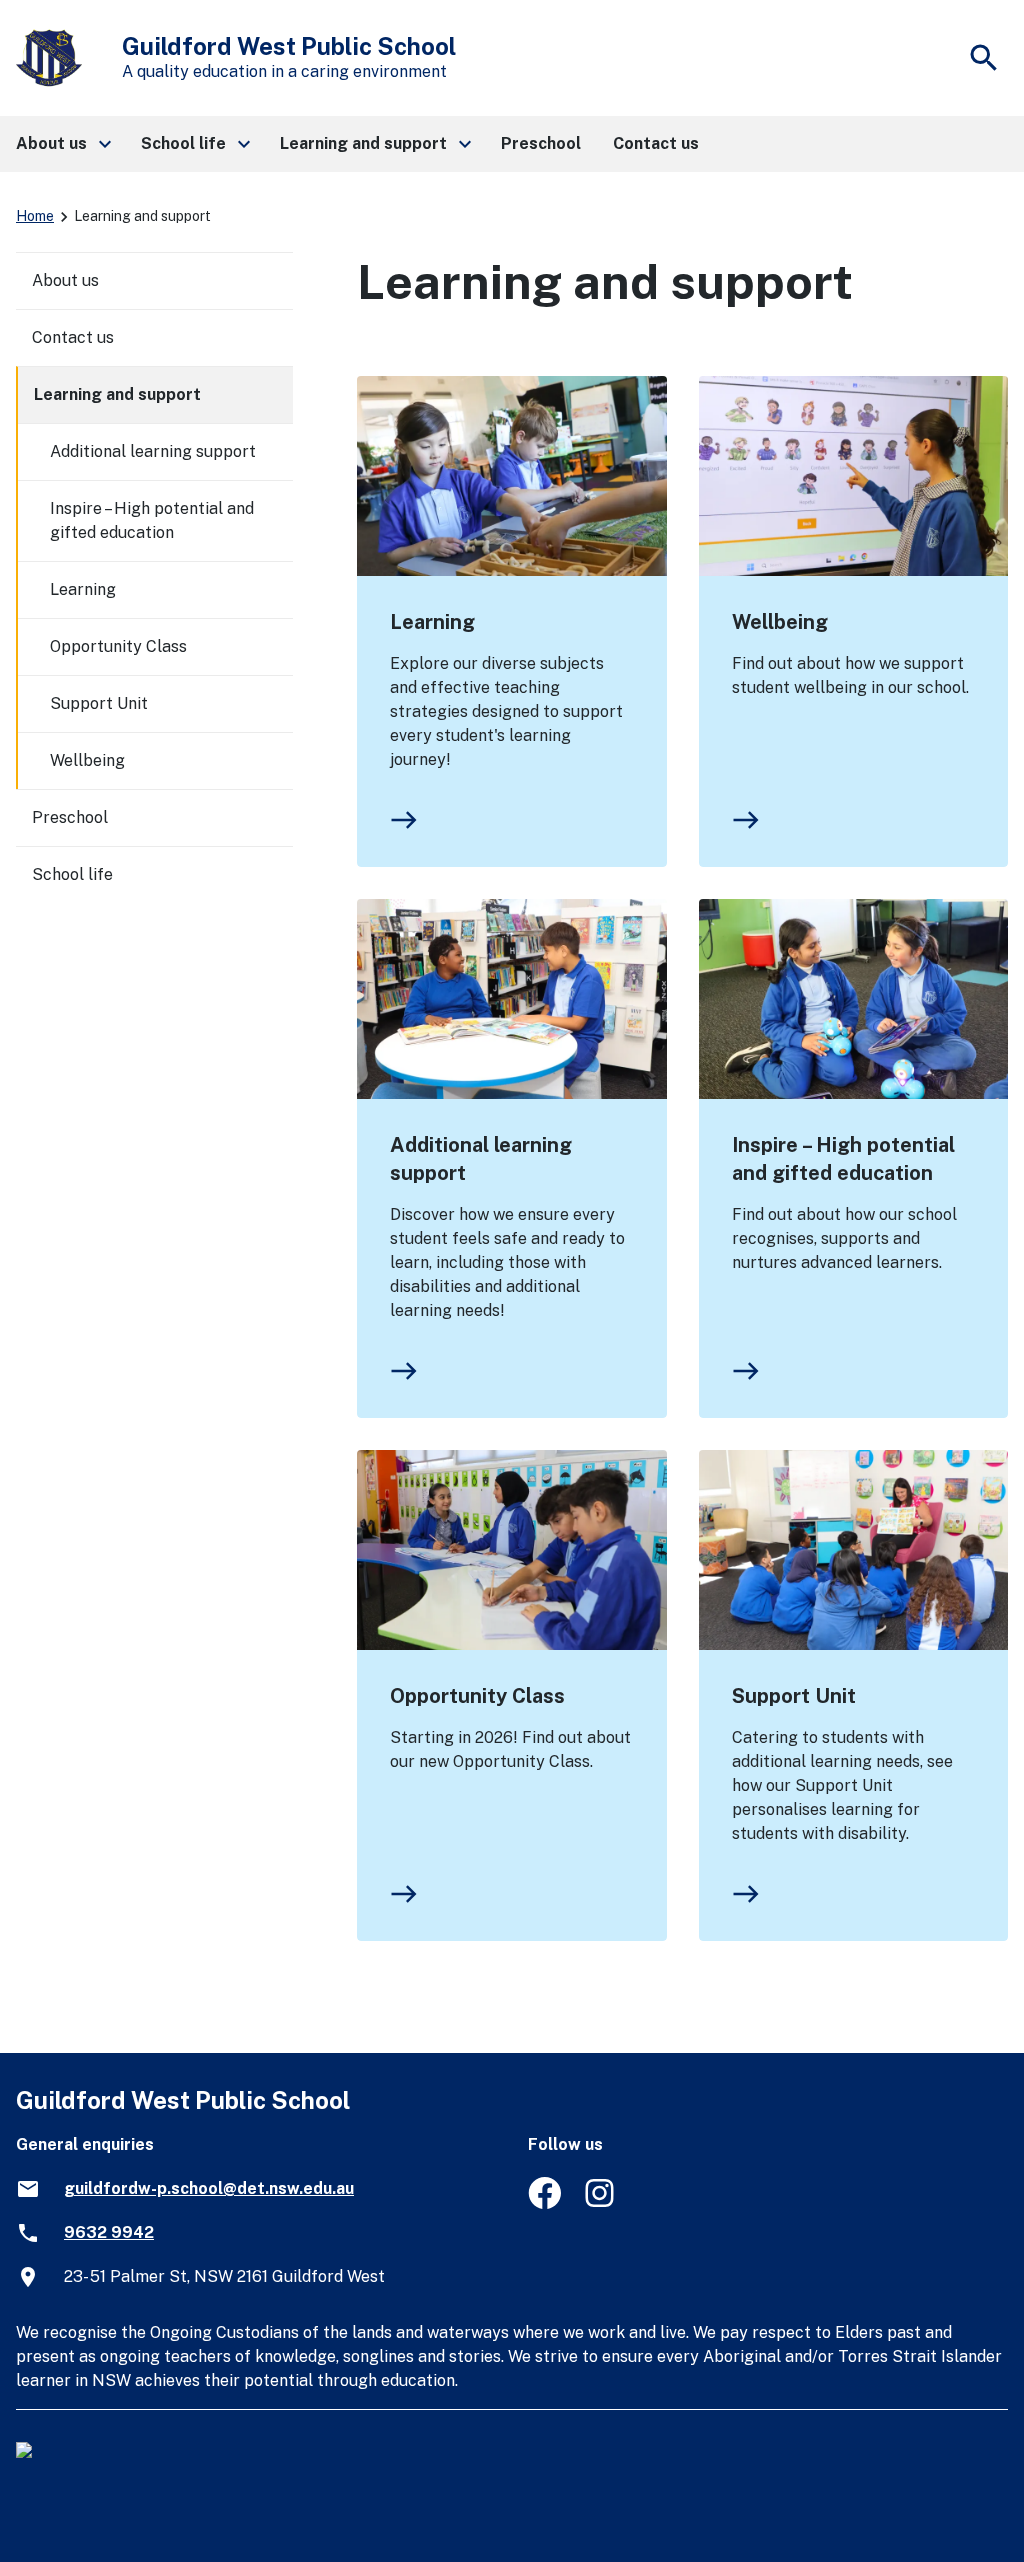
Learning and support (117, 394)
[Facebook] (544, 2203)
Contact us (73, 337)
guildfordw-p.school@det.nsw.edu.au (209, 2188)
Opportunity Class (477, 1696)
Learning (432, 622)
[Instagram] (601, 2203)
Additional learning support (481, 1159)
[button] (62, 144)
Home (35, 216)
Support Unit (794, 1696)
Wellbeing (780, 622)
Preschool (70, 817)
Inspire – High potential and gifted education (843, 1159)
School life (72, 874)
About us (65, 280)
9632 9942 (109, 2232)
